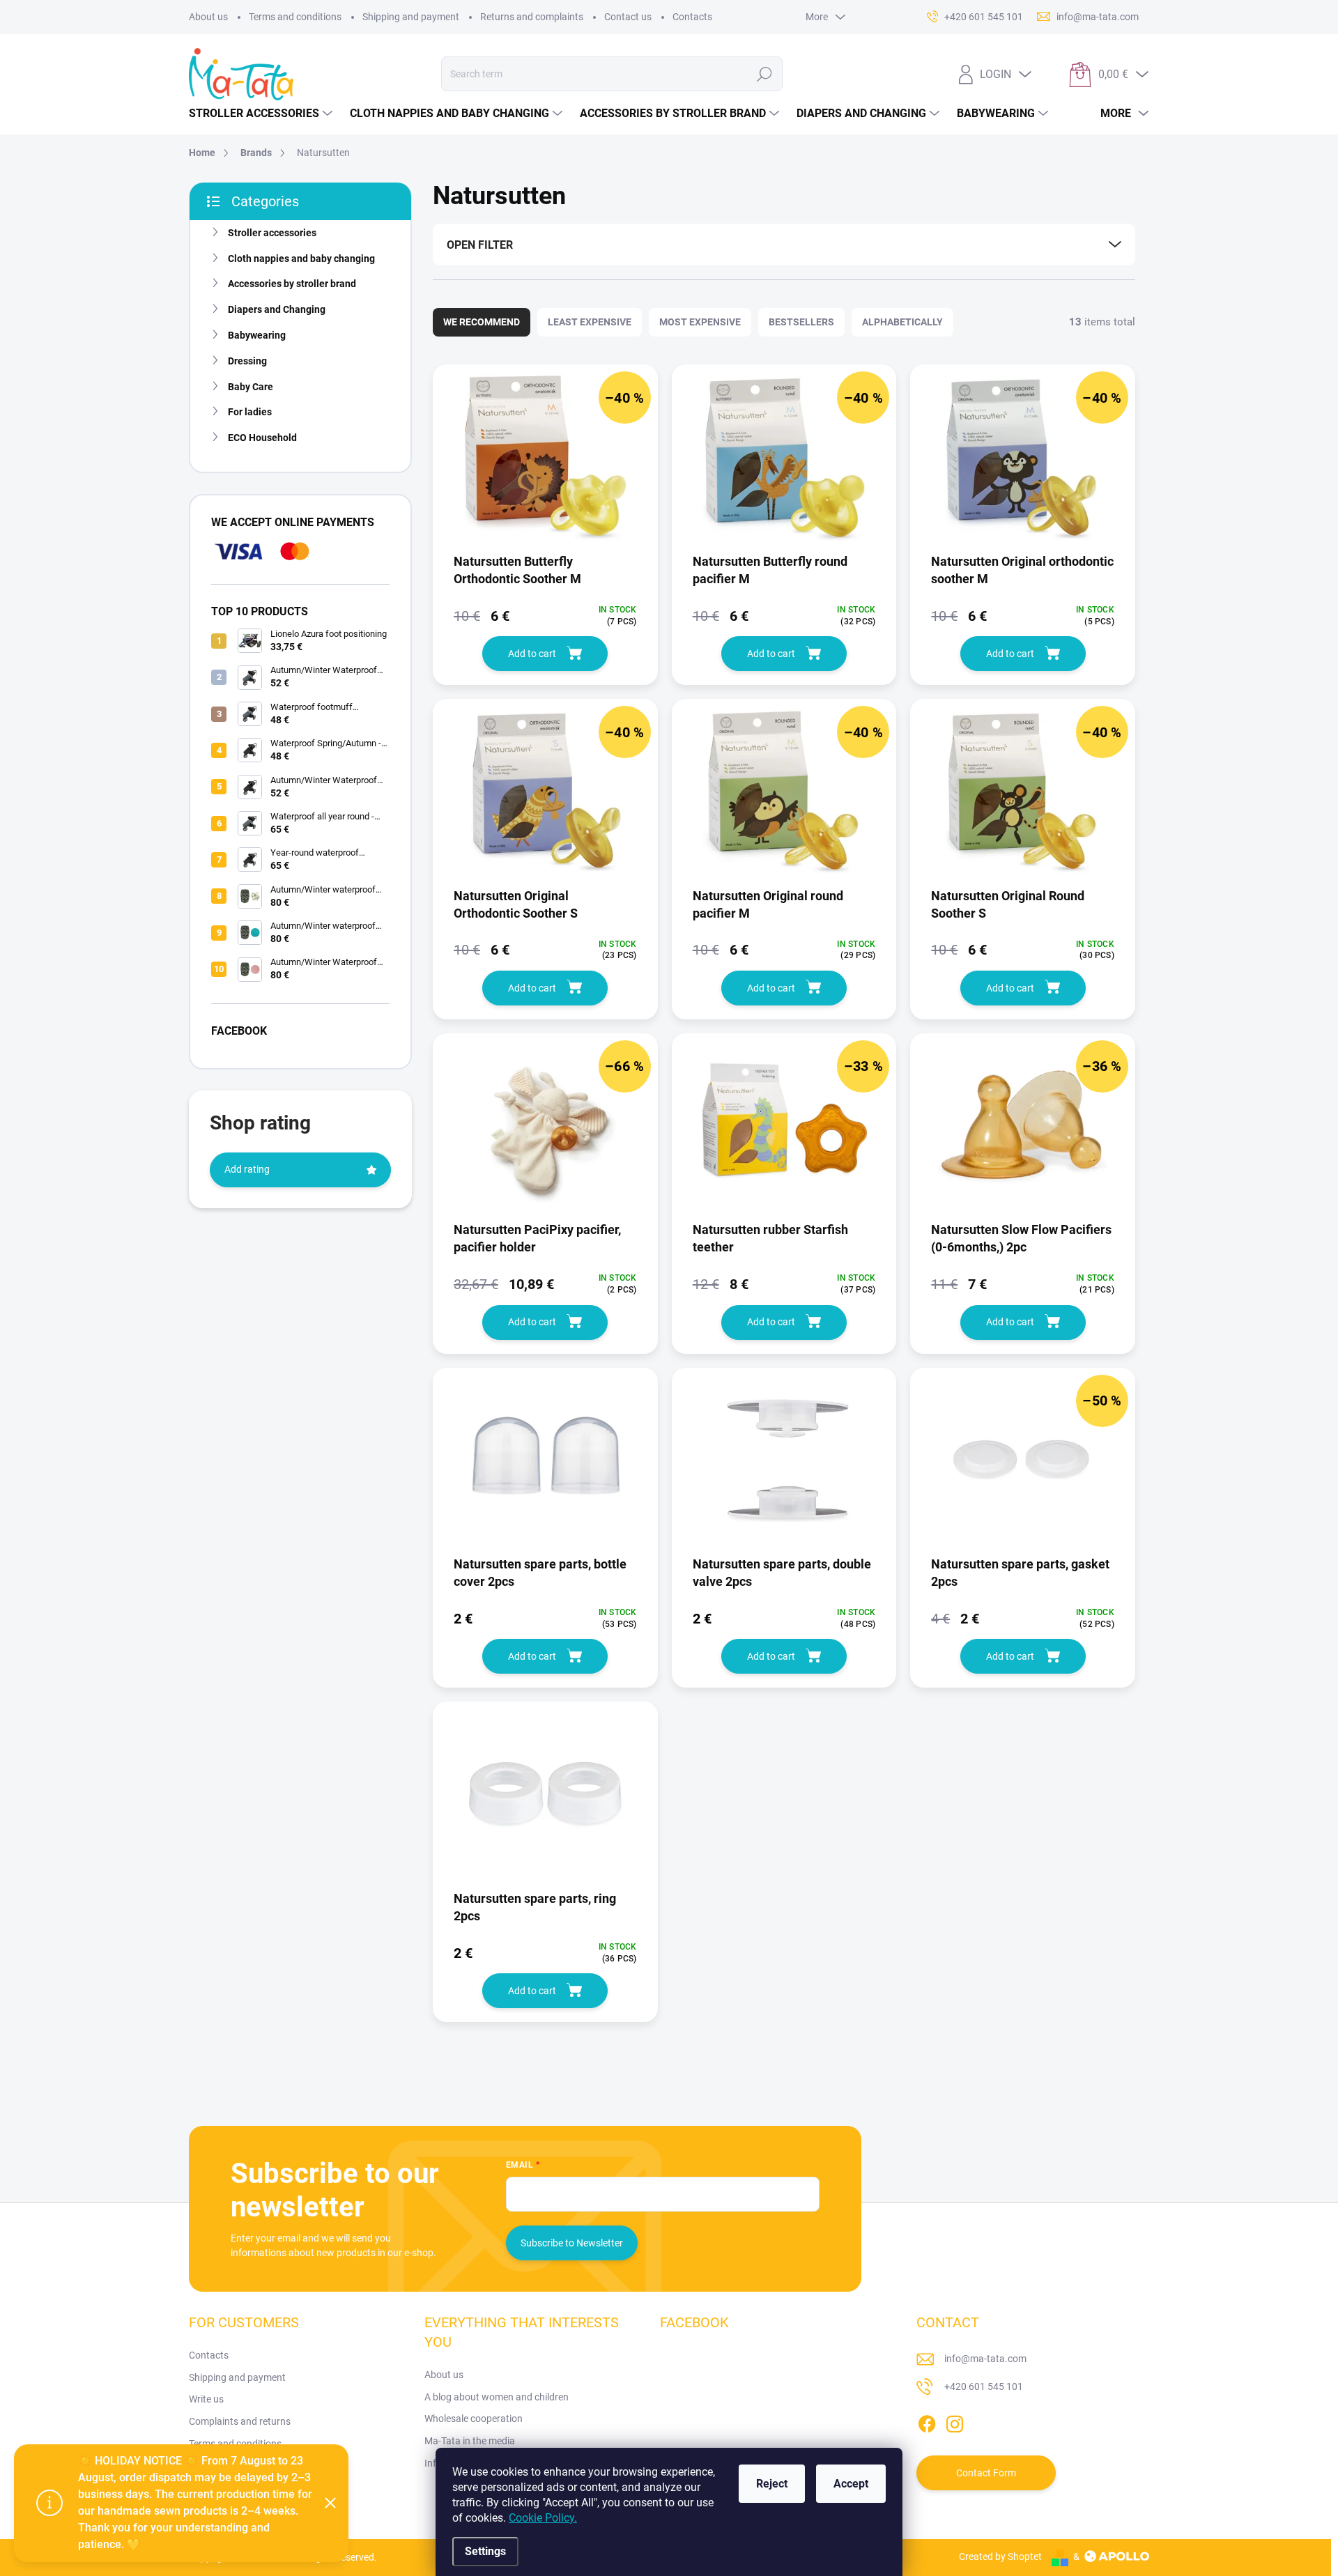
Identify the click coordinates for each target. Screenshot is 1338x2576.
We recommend (482, 322)
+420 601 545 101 (984, 2386)
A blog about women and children (497, 2397)
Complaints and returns (240, 2421)
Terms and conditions (295, 17)
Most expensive (700, 322)
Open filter (480, 245)
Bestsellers (801, 322)
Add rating (247, 1169)
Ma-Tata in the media (470, 2441)
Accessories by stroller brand (292, 284)
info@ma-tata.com (985, 2359)
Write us (206, 2399)
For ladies (250, 412)
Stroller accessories (272, 233)
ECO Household (262, 438)
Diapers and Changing (277, 309)
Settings (485, 2551)
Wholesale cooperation (474, 2419)
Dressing (247, 361)
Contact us (628, 17)
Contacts (692, 17)
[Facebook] (927, 2421)
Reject (772, 2484)
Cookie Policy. (543, 2518)
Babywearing (257, 335)
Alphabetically (902, 322)
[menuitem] (262, 114)
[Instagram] (955, 2421)
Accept (851, 2484)
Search (765, 74)
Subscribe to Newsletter (572, 2243)
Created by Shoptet (1000, 2556)
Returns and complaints (532, 17)
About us (208, 17)
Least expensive (590, 322)
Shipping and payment (411, 17)
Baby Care (251, 387)
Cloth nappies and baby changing (301, 259)
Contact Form (986, 2473)
